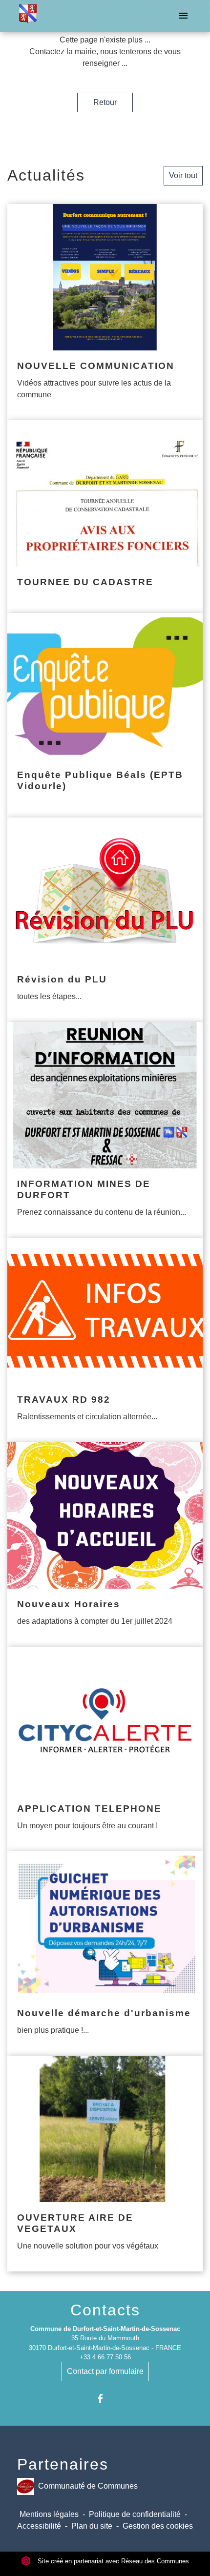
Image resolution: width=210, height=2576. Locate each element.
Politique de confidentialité (135, 2514)
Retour (105, 102)
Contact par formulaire (105, 2371)
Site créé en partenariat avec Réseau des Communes (112, 2561)
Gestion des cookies (158, 2526)
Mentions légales (49, 2514)
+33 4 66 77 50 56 (105, 2357)
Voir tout (183, 175)
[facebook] (105, 2399)
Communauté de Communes (88, 2485)
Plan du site (92, 2526)
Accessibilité (39, 2526)
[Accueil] (28, 16)
